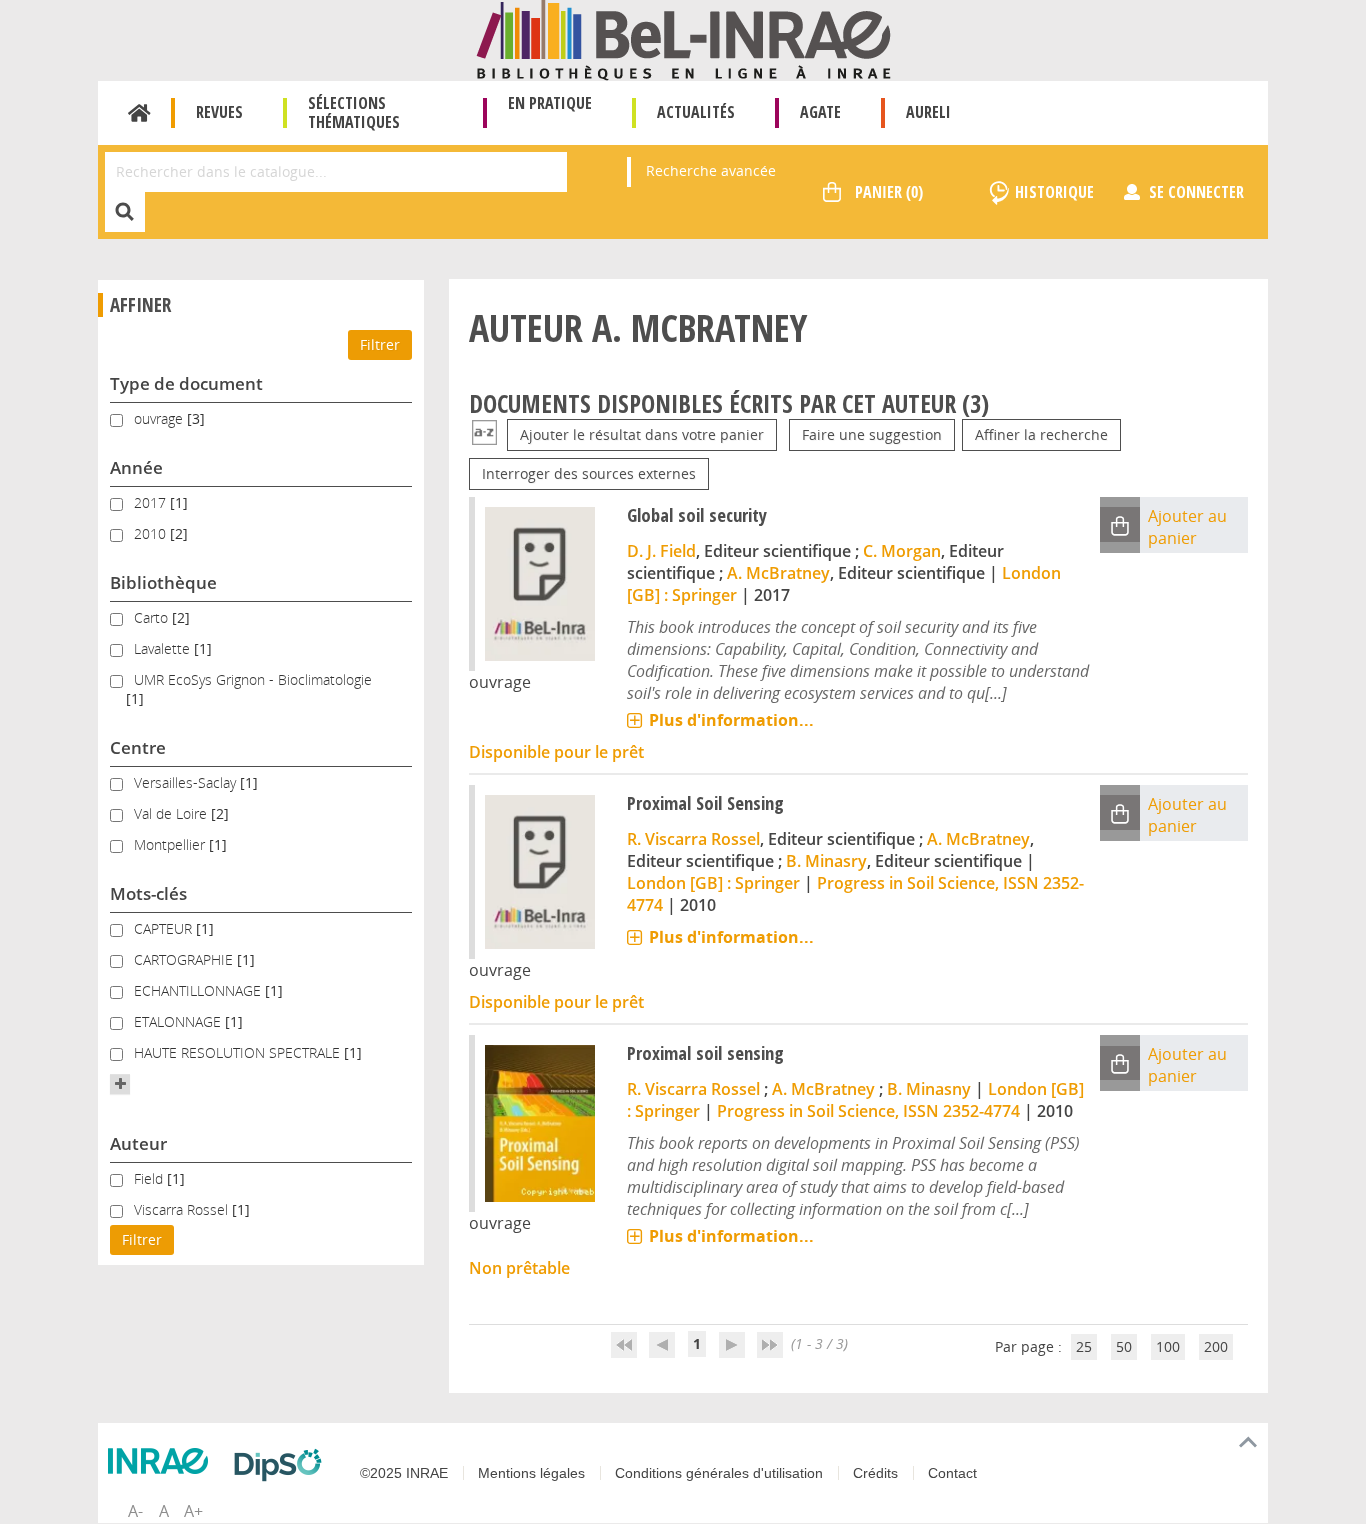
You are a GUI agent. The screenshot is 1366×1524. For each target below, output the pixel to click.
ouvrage (160, 418)
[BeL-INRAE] (683, 38)
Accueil (139, 113)
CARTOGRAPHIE (185, 959)
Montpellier (171, 844)
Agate (820, 112)
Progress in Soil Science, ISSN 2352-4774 (868, 1111)
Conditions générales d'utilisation (719, 1473)
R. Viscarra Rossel (693, 839)
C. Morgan (902, 551)
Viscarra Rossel (183, 1209)
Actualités (696, 112)
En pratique (550, 103)
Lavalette (164, 648)
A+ (193, 1511)
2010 (152, 533)
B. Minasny (929, 1089)
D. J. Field (661, 551)
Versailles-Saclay (187, 782)
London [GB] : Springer (713, 883)
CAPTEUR (165, 928)
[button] (120, 1084)
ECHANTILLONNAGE (199, 990)
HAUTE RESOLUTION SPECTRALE (239, 1052)
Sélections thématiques (354, 112)
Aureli (928, 112)
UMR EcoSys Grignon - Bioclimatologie (253, 679)
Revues (219, 112)
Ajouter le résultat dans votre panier (642, 434)
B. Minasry (826, 861)
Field (150, 1178)
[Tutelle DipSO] (283, 1465)
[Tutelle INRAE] (163, 1461)
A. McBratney (778, 573)
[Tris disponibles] (484, 434)
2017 (152, 502)
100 (1168, 1346)
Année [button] (136, 467)
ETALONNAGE (179, 1021)
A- (135, 1511)
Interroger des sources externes (589, 473)
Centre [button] (138, 747)
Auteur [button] (138, 1143)
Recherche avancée (711, 170)
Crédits (875, 1473)
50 (1124, 1346)
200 (1216, 1346)
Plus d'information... (731, 720)
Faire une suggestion (872, 434)
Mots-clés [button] (148, 893)
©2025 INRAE (404, 1473)
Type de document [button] (186, 383)
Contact (952, 1473)
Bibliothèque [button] (163, 582)
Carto (153, 617)
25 (1084, 1346)
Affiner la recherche (1041, 434)
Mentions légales (531, 1473)
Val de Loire (172, 813)
